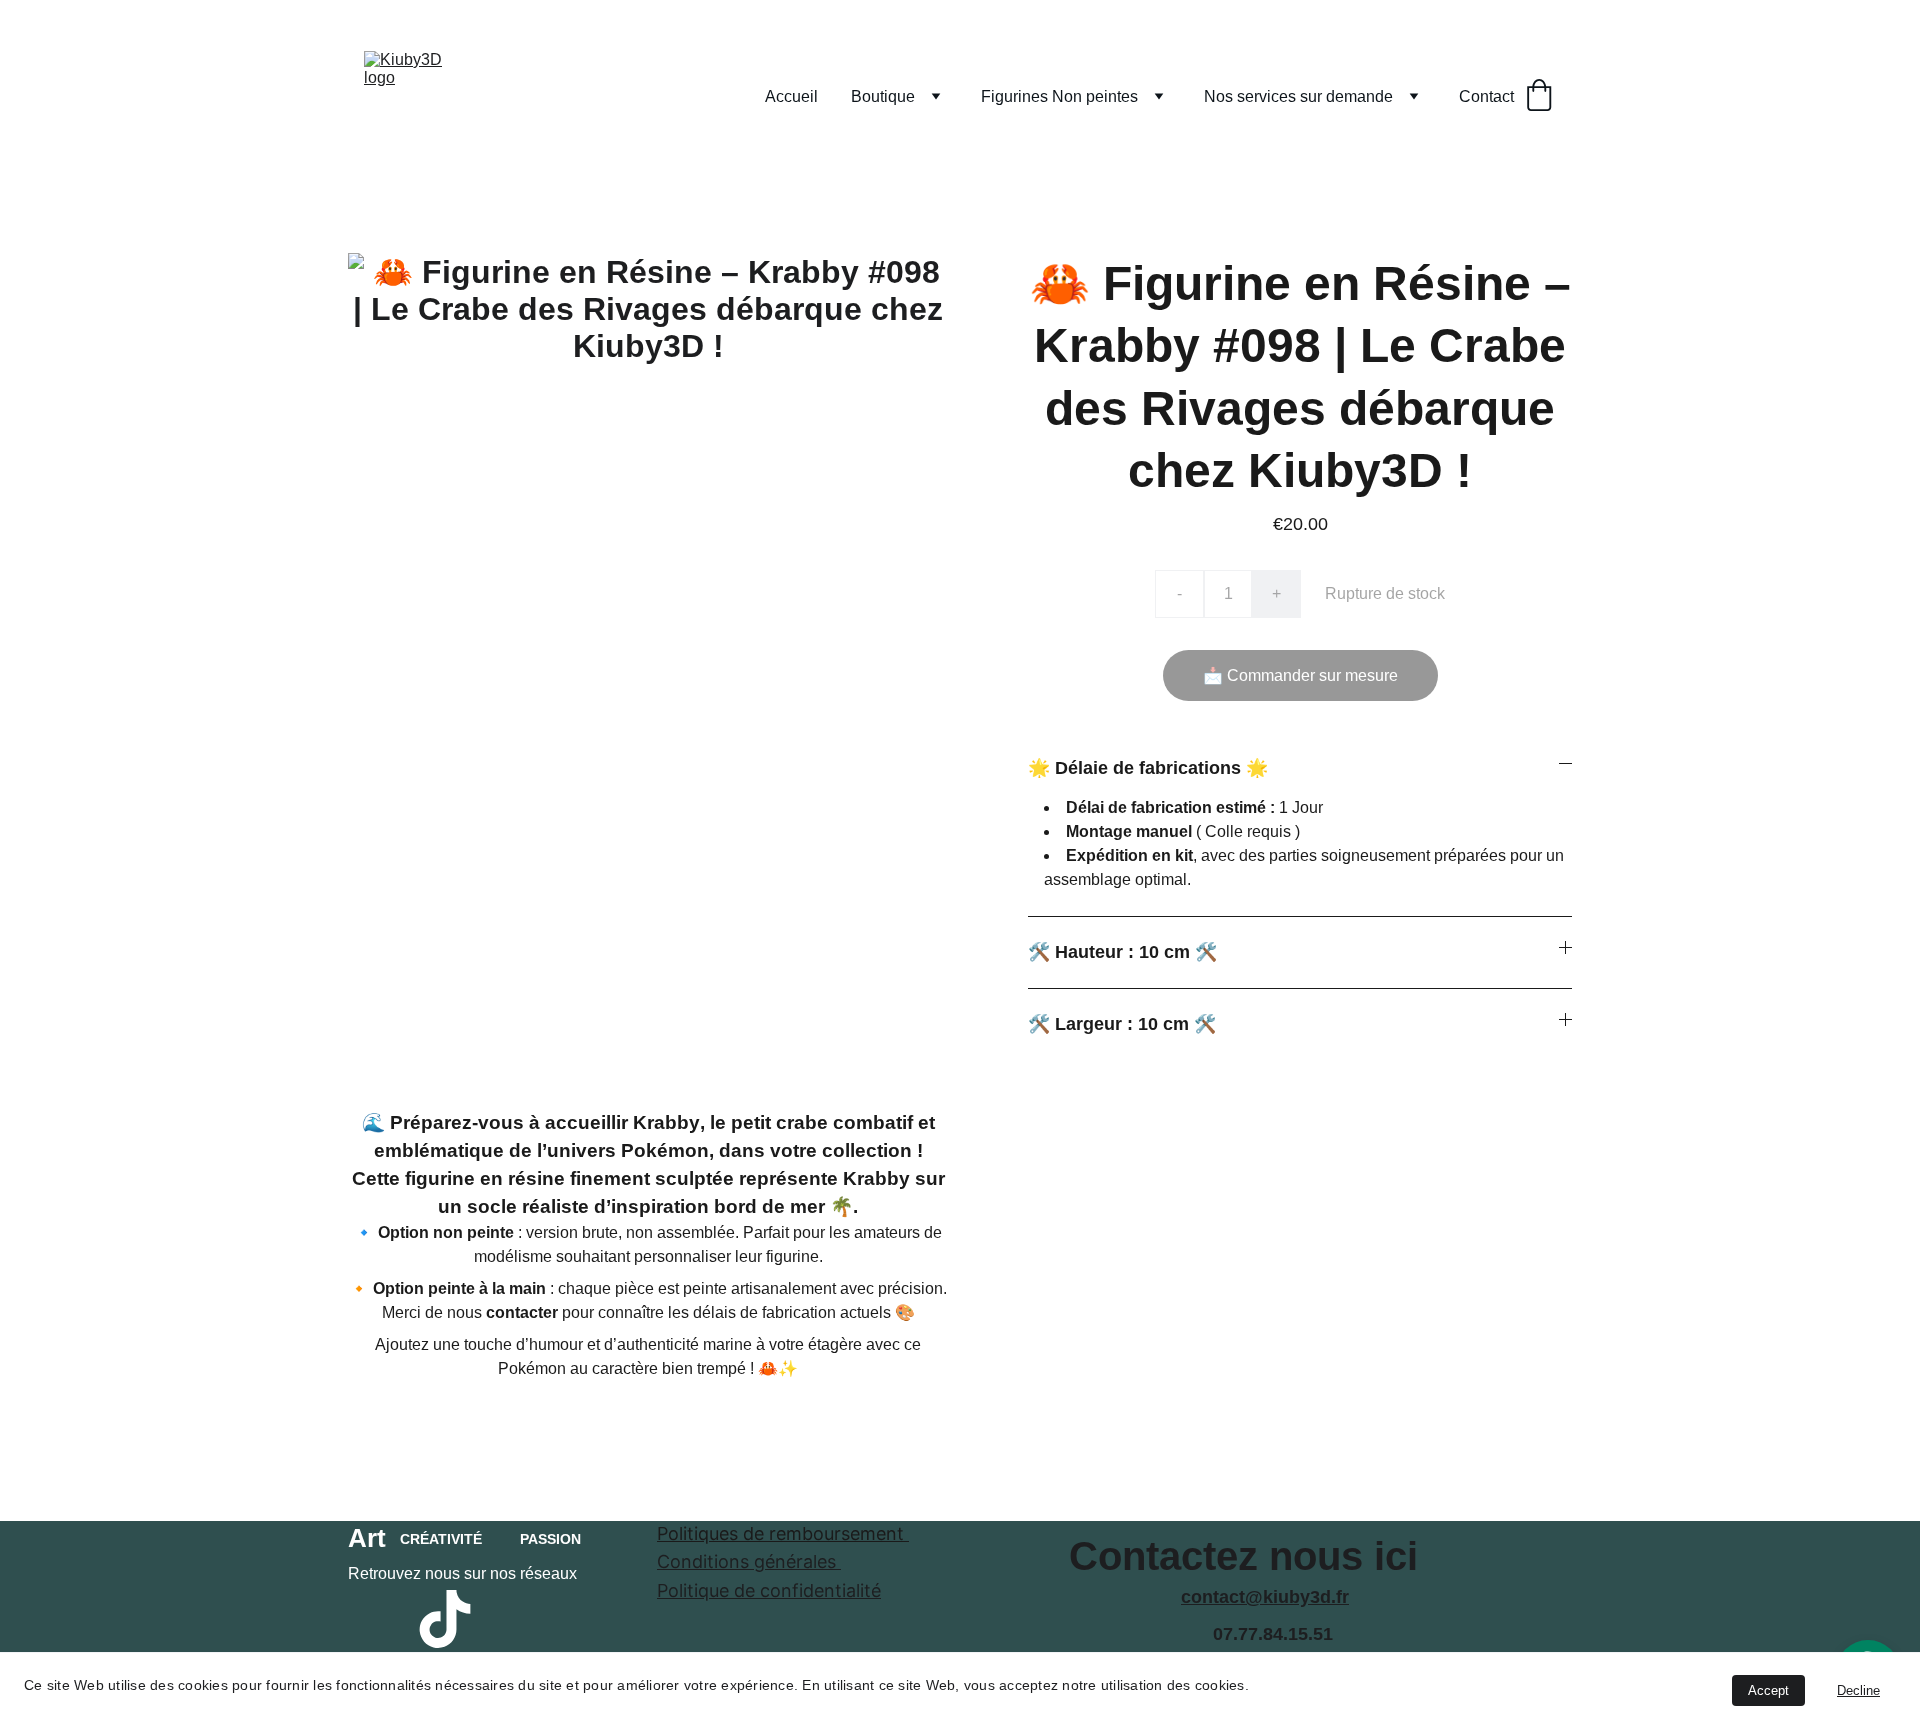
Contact (1486, 96)
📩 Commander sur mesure (1300, 675)
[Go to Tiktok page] (445, 1619)
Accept (1768, 1690)
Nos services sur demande (1298, 96)
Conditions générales (749, 1561)
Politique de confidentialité (769, 1590)
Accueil (791, 96)
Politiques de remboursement (783, 1533)
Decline (1858, 1690)
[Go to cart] (1539, 97)
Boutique (883, 96)
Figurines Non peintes (1059, 96)
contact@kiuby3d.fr (1265, 1597)
